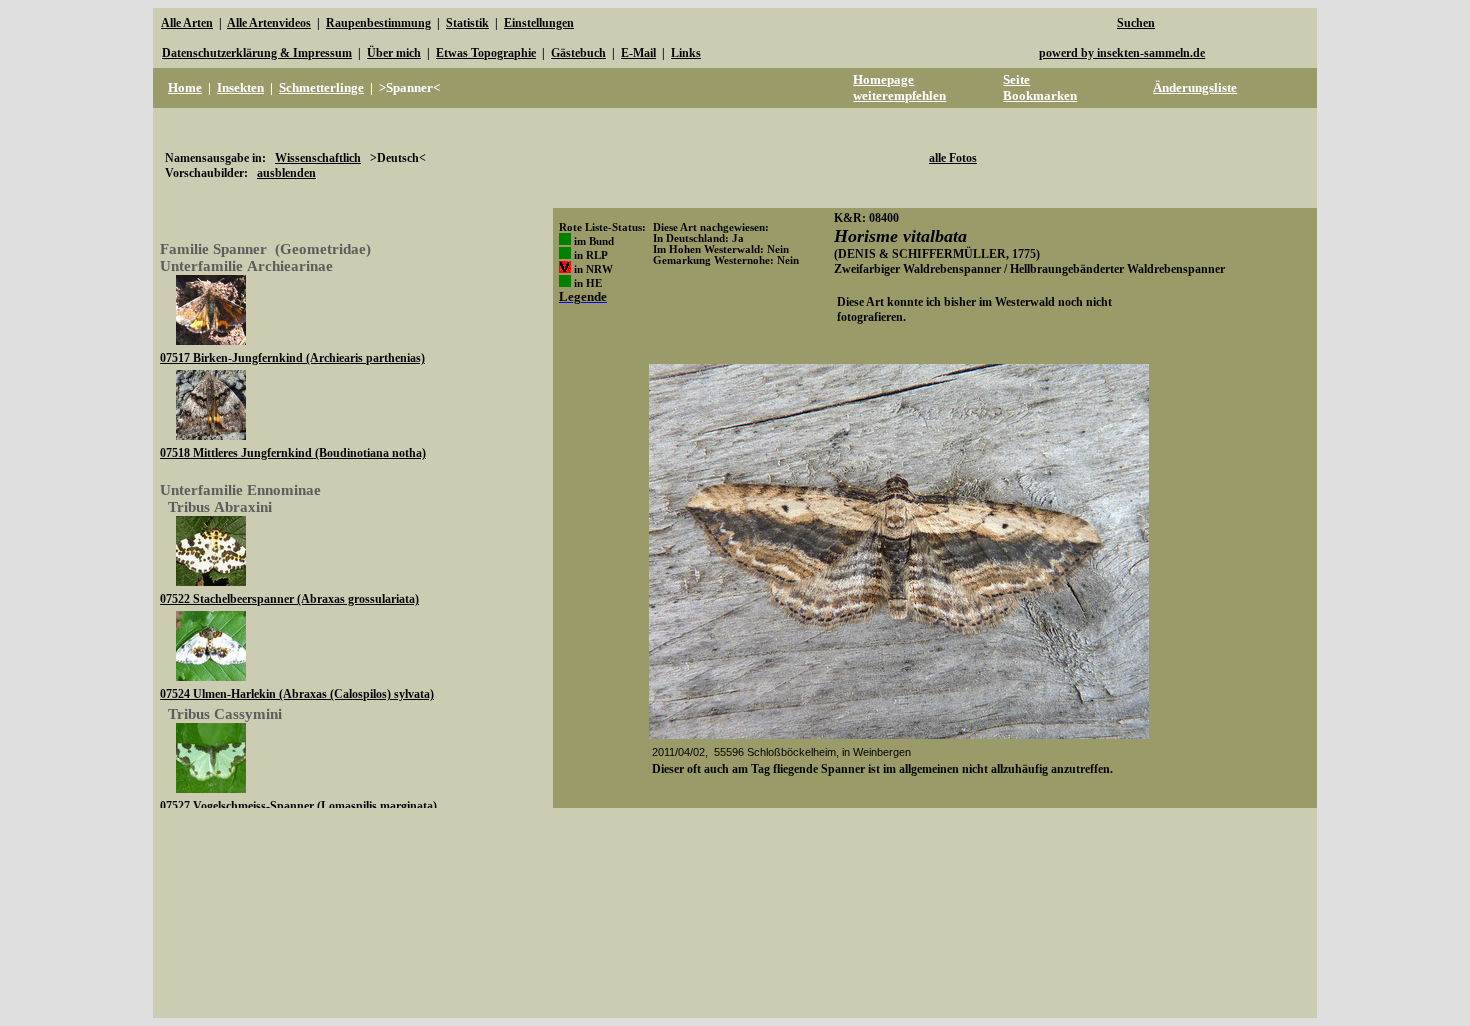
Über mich (394, 53)
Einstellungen (539, 23)
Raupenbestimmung (378, 23)
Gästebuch (578, 53)
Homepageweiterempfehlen (899, 87)
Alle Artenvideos (269, 23)
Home (185, 87)
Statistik (467, 23)
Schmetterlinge (321, 87)
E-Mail (638, 53)
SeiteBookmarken (1040, 87)
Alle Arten (187, 23)
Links (686, 53)
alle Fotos (953, 158)
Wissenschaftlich (318, 158)
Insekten (240, 87)
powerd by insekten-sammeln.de (1122, 53)
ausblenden (286, 173)
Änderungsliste (1195, 87)
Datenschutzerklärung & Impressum (257, 53)
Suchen (1136, 23)
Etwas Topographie (486, 53)
